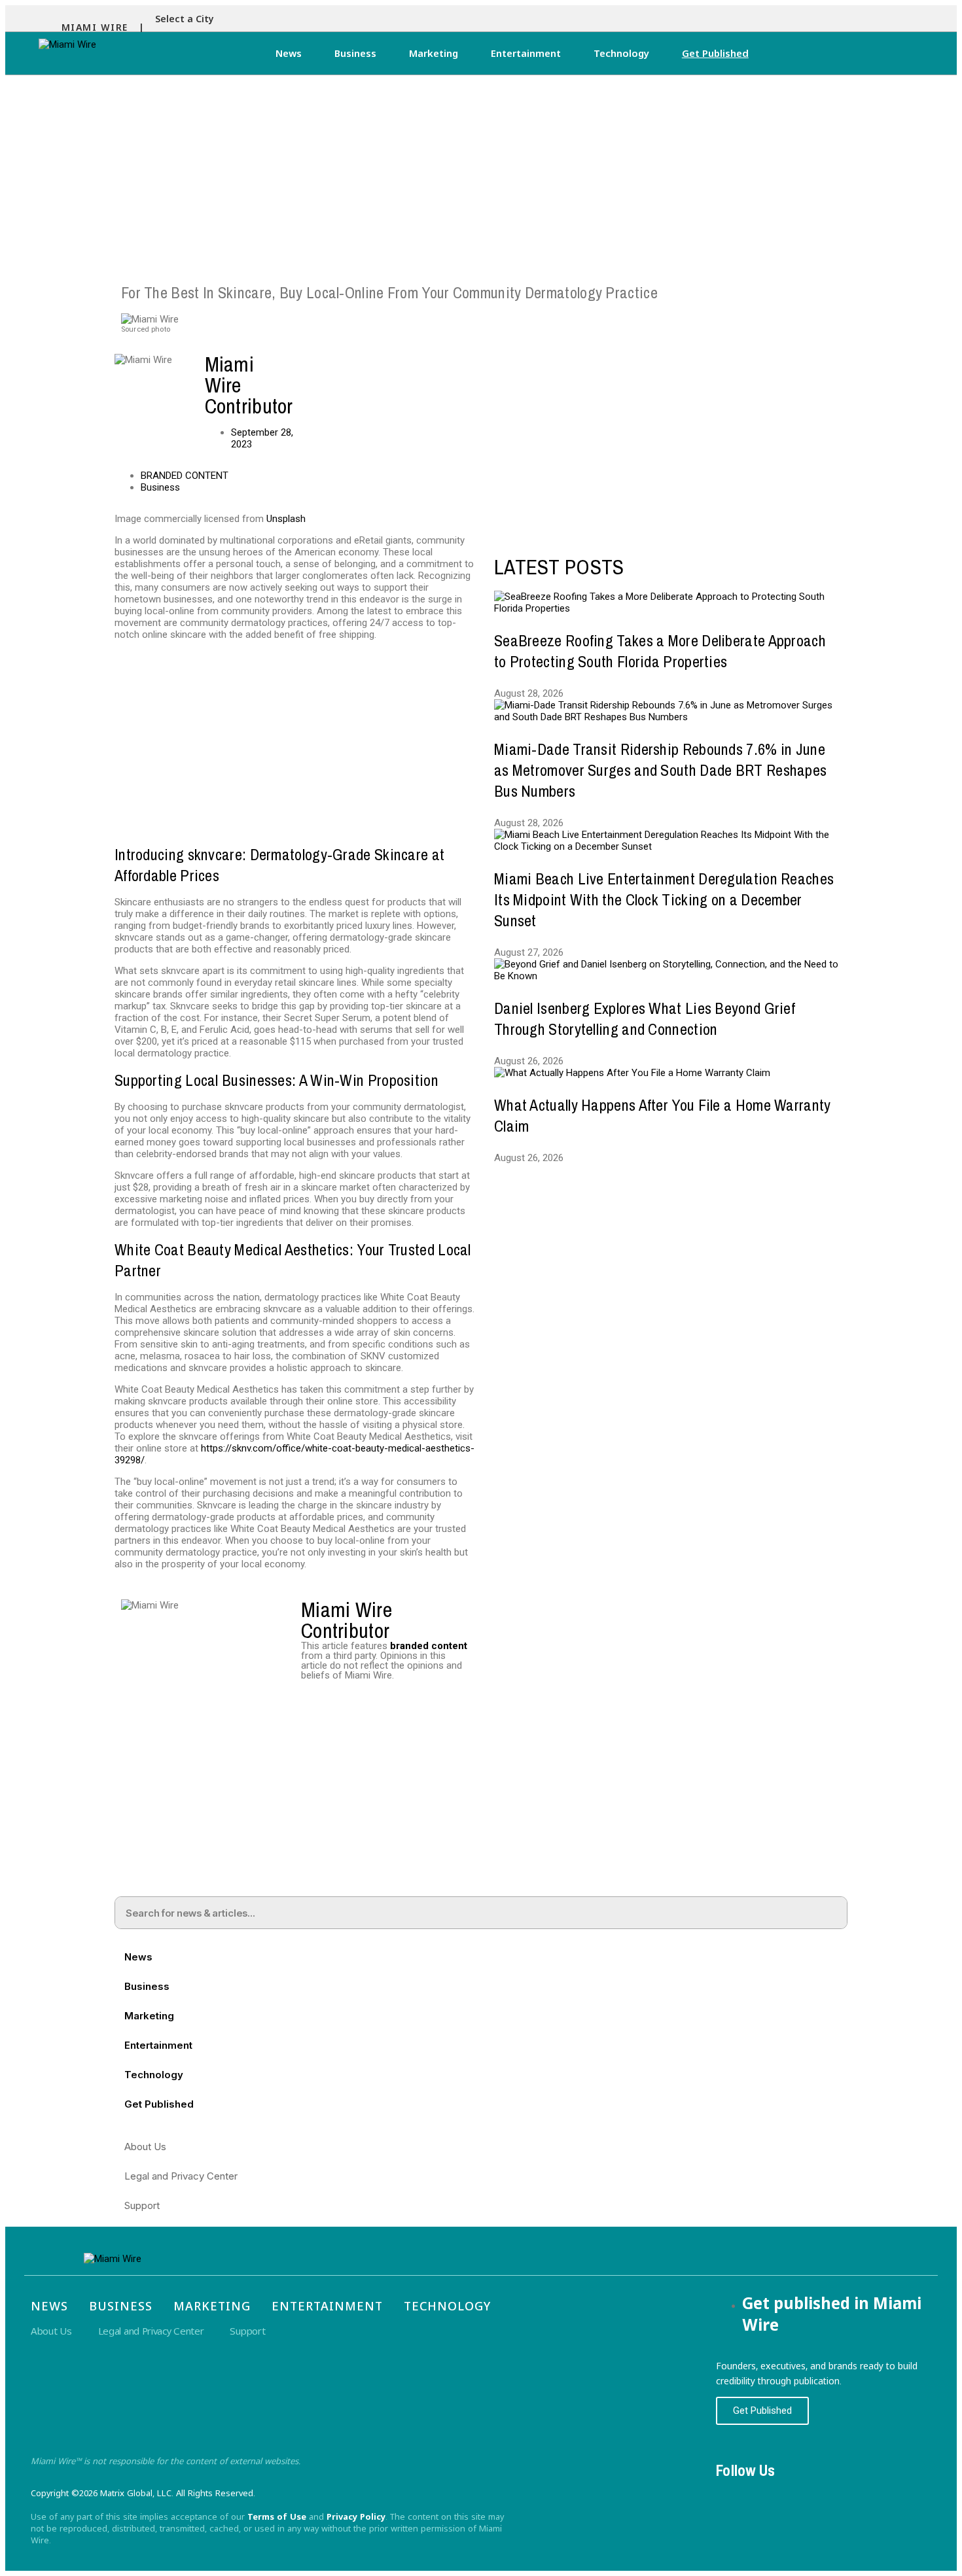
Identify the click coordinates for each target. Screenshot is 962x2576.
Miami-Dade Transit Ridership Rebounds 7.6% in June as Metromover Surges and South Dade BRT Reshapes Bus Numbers (660, 770)
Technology (621, 53)
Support (142, 2205)
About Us (145, 2147)
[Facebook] (732, 2494)
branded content (429, 1646)
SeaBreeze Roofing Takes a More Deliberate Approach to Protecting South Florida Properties (660, 651)
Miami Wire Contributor (347, 1620)
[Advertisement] (481, 173)
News (289, 53)
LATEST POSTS (559, 567)
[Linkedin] (806, 2494)
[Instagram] (769, 2494)
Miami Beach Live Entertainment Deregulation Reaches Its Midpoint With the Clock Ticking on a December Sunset (664, 899)
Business (355, 53)
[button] (188, 19)
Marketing (434, 53)
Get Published (715, 53)
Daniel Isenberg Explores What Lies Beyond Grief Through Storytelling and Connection (645, 1018)
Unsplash (286, 519)
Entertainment (526, 53)
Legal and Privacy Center (181, 2176)
